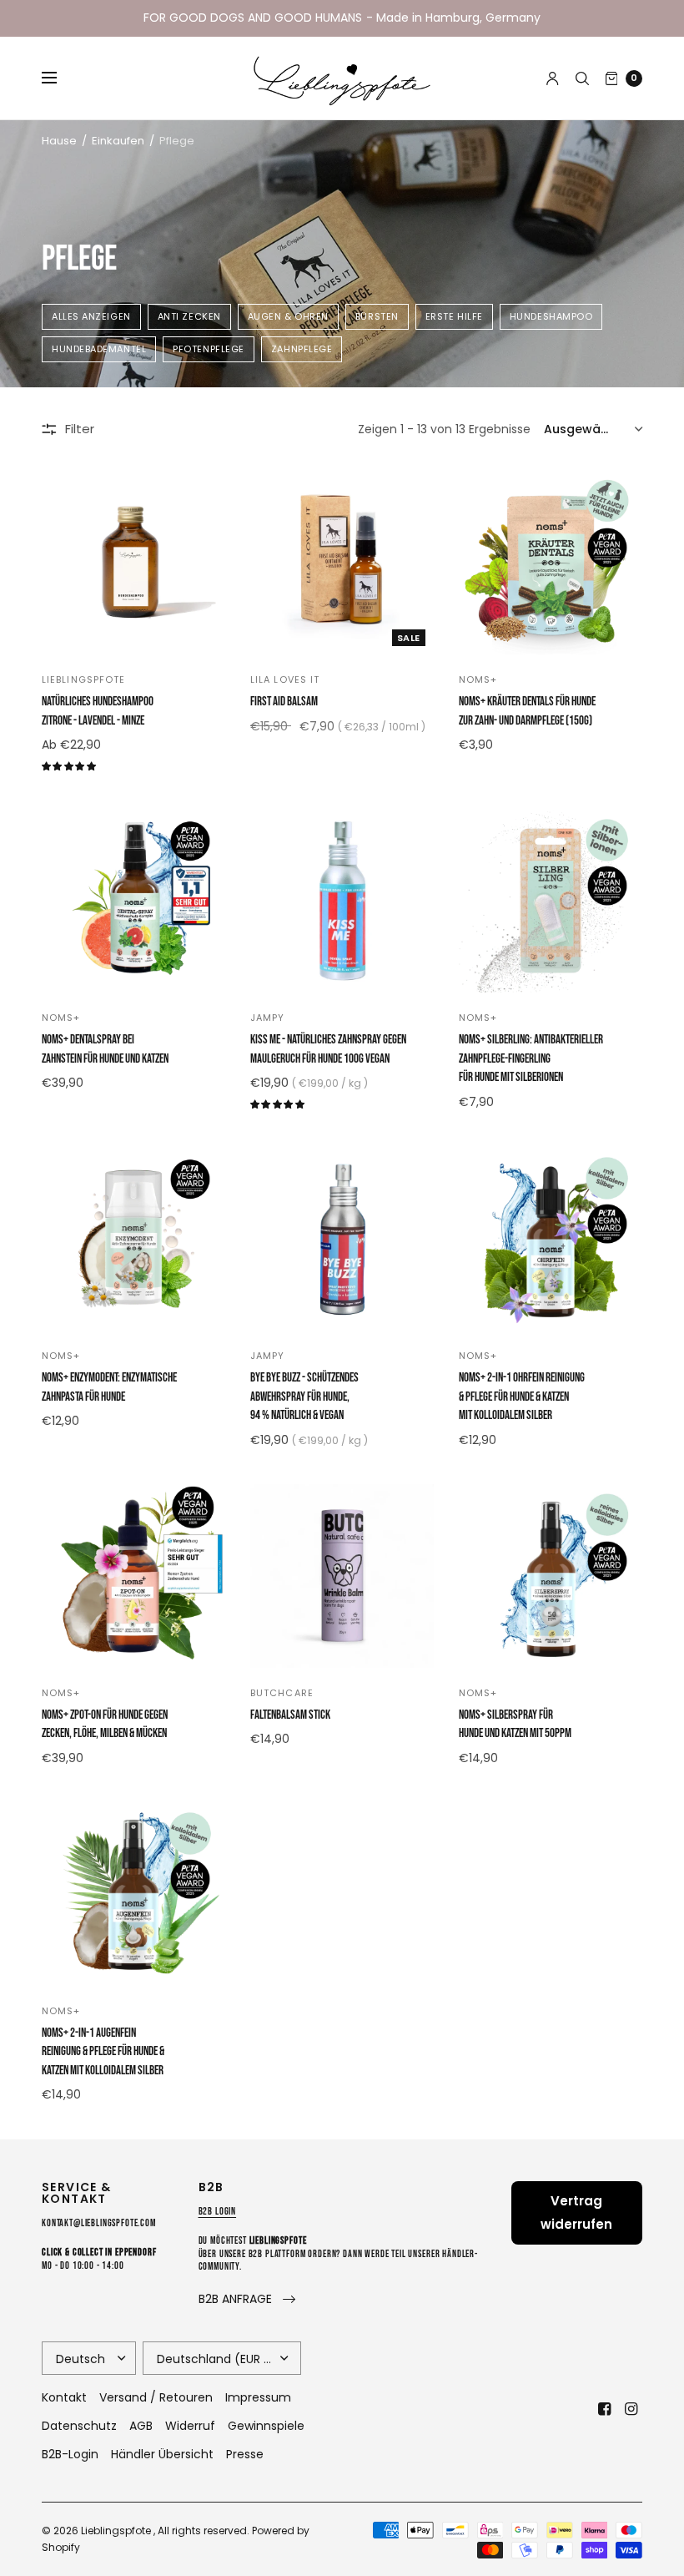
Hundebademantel (99, 349)
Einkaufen (118, 141)
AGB (141, 2426)
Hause (59, 141)
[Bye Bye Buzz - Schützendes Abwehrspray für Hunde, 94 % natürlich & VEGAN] (342, 1239)
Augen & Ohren (288, 316)
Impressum (258, 2397)
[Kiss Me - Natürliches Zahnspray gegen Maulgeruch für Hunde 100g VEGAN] (342, 901)
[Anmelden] (553, 78)
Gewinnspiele (266, 2426)
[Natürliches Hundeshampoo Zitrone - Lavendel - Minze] (133, 563)
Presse (245, 2454)
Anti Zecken (189, 316)
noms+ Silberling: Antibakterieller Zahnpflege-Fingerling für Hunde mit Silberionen (531, 1058)
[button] (247, 2299)
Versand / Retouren (156, 2397)
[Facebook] (604, 2409)
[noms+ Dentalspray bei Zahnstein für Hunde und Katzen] (133, 901)
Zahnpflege (302, 349)
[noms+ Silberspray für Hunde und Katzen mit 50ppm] (551, 1576)
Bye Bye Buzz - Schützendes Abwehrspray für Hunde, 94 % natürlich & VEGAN (304, 1397)
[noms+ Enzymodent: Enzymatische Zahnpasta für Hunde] (133, 1239)
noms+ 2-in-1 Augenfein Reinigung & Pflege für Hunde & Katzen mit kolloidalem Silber (103, 2052)
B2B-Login (70, 2454)
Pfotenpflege (209, 349)
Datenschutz (79, 2426)
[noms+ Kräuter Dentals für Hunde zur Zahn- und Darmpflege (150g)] (551, 563)
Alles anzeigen (91, 316)
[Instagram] (631, 2409)
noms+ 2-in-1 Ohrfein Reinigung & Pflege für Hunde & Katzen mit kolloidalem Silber (522, 1397)
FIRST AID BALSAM (284, 702)
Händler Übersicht (162, 2454)
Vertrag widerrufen (576, 2212)
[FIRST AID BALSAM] (342, 563)
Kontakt (64, 2397)
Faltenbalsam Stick (290, 1715)
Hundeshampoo (551, 316)
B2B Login (218, 2212)
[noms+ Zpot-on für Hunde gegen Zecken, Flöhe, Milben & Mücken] (133, 1576)
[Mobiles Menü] (60, 78)
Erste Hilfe (454, 316)
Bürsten (377, 316)
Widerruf (190, 2426)
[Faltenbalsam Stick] (342, 1576)
